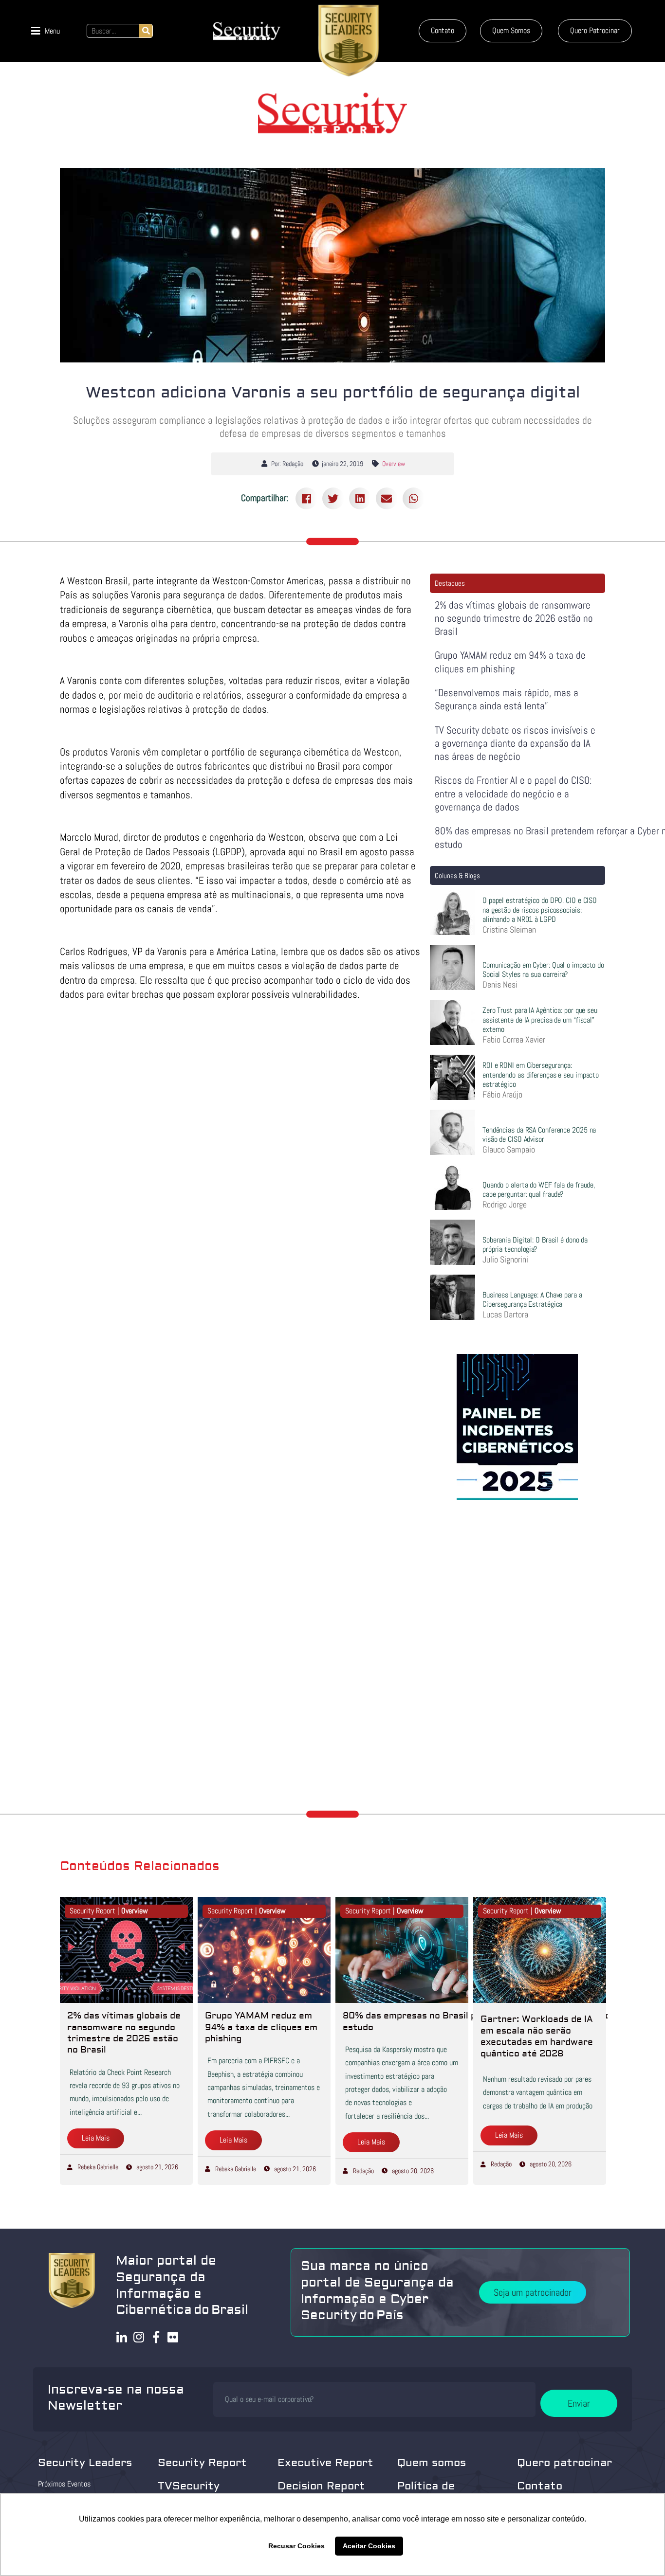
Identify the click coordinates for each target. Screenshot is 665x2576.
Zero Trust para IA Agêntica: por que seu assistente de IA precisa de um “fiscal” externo (540, 1019)
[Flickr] (173, 2337)
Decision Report (321, 2486)
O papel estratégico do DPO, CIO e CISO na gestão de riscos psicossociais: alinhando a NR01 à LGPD (540, 910)
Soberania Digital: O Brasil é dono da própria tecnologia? (535, 1244)
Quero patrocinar (564, 2463)
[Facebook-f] (156, 2337)
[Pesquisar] (146, 31)
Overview (394, 464)
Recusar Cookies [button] (296, 2546)
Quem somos (432, 2463)
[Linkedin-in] (122, 2337)
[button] (46, 31)
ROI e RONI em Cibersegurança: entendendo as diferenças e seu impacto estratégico (541, 1074)
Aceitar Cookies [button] (369, 2546)
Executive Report (325, 2463)
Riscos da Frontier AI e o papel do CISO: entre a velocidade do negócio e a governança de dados (513, 793)
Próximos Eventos (64, 2484)
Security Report (202, 2463)
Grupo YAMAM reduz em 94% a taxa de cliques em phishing (510, 662)
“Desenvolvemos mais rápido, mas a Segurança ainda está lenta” (507, 699)
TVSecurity (189, 2486)
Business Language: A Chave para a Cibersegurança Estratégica (532, 1299)
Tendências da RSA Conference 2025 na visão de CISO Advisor (539, 1135)
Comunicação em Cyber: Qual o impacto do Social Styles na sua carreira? (543, 970)
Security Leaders (85, 2463)
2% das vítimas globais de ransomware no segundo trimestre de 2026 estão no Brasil (514, 618)
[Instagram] (139, 2337)
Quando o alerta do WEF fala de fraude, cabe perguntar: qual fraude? (539, 1189)
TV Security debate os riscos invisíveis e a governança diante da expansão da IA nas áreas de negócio (515, 743)
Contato (540, 2486)
